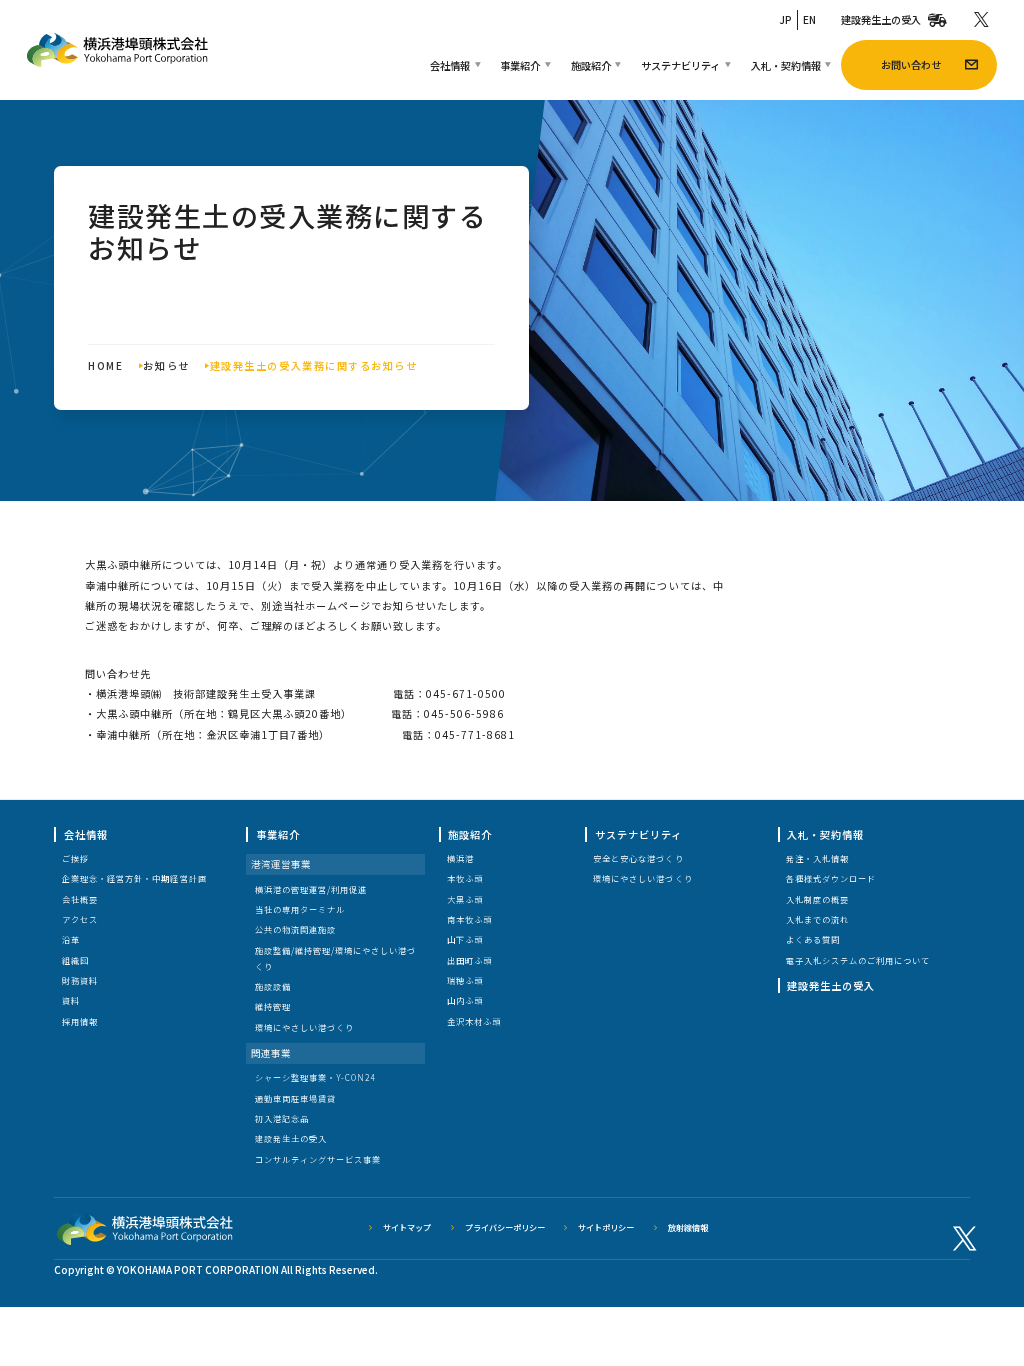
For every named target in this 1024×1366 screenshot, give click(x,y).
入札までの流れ (817, 919)
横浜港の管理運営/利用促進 (311, 889)
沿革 (71, 939)
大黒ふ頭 (465, 899)
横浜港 (460, 858)
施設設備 (273, 986)
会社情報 (450, 65)
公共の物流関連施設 (295, 929)
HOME (105, 365)
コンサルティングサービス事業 (318, 1159)
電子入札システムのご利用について (858, 960)
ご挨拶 (75, 858)
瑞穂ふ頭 (465, 980)
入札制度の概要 (817, 899)
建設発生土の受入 (881, 19)
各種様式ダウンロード (831, 878)
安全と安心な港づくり (638, 858)
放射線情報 (688, 1227)
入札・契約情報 (786, 65)
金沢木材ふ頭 (474, 1021)
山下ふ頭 (465, 939)
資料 (71, 1000)
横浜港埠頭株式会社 (117, 50)
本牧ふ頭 (465, 878)
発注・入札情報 (817, 858)
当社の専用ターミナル (300, 909)
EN (809, 19)
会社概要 (80, 899)
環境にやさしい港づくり (304, 1027)
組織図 (75, 960)
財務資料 (80, 980)
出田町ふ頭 (469, 960)
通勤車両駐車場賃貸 (295, 1098)
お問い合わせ (911, 64)
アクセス (80, 919)
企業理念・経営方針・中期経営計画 (134, 878)
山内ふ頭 (465, 1000)
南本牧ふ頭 (469, 919)
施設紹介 (591, 65)
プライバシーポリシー (505, 1227)
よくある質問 (813, 939)
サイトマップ (407, 1227)
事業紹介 (520, 65)
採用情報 (80, 1021)
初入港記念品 (282, 1118)
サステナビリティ (680, 65)
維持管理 (273, 1006)
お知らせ (166, 365)
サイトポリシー (606, 1227)
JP (785, 19)
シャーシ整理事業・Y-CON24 (315, 1077)
